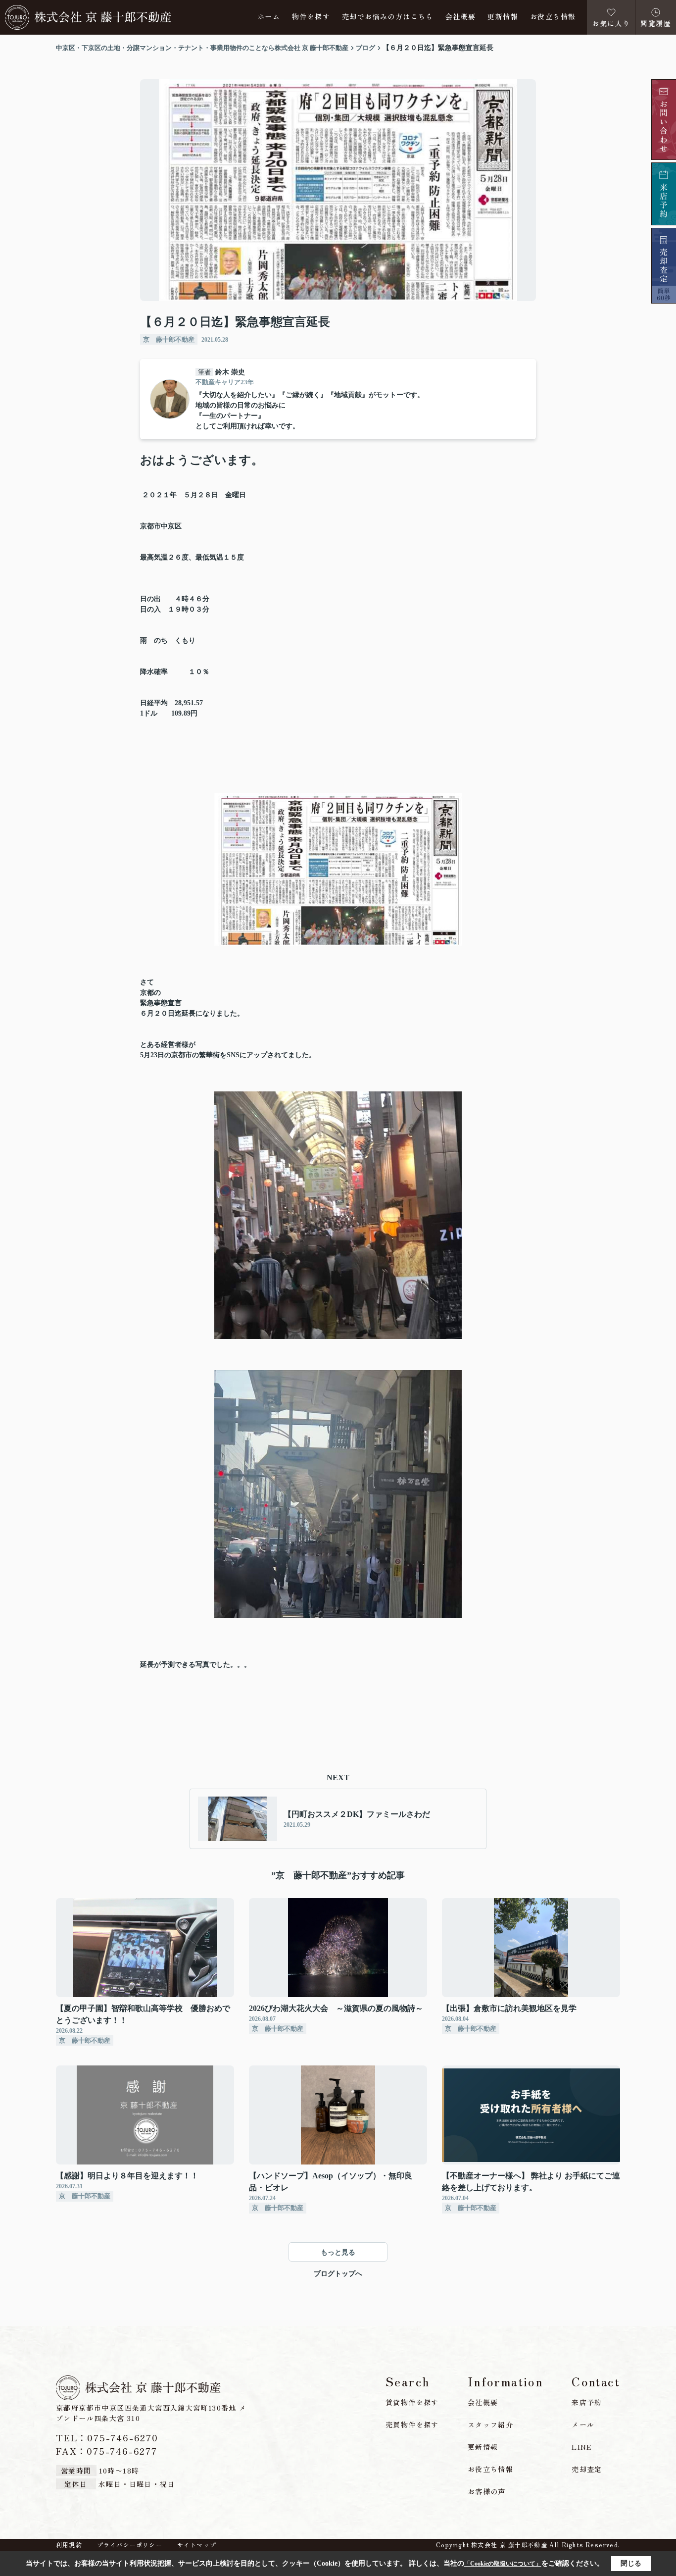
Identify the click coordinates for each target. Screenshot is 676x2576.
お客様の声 (487, 2491)
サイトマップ (197, 2545)
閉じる (631, 2563)
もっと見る (338, 2252)
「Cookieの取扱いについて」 (503, 2564)
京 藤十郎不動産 (169, 339)
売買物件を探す (412, 2424)
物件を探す (311, 17)
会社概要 (461, 17)
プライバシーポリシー (130, 2545)
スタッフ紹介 (490, 2424)
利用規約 (69, 2545)
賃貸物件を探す (412, 2402)
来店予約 (587, 2402)
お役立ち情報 (553, 17)
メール (583, 2424)
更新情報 (503, 17)
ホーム (269, 17)
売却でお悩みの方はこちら (388, 17)
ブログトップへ (338, 2274)
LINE (582, 2447)
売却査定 (587, 2469)
